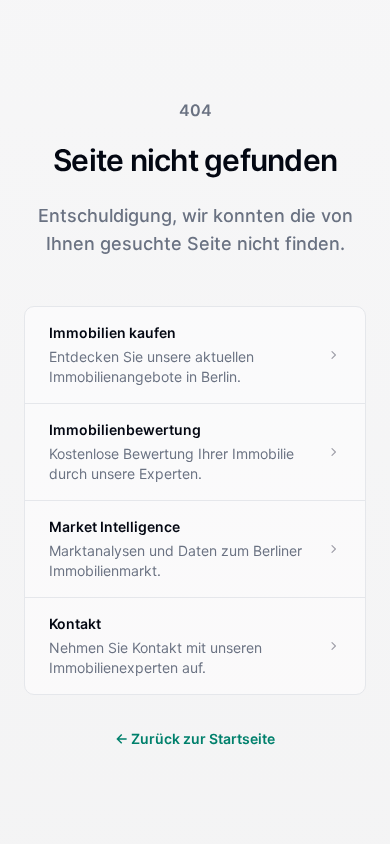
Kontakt (75, 623)
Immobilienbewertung (125, 429)
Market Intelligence (114, 526)
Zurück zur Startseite (195, 738)
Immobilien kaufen (112, 332)
